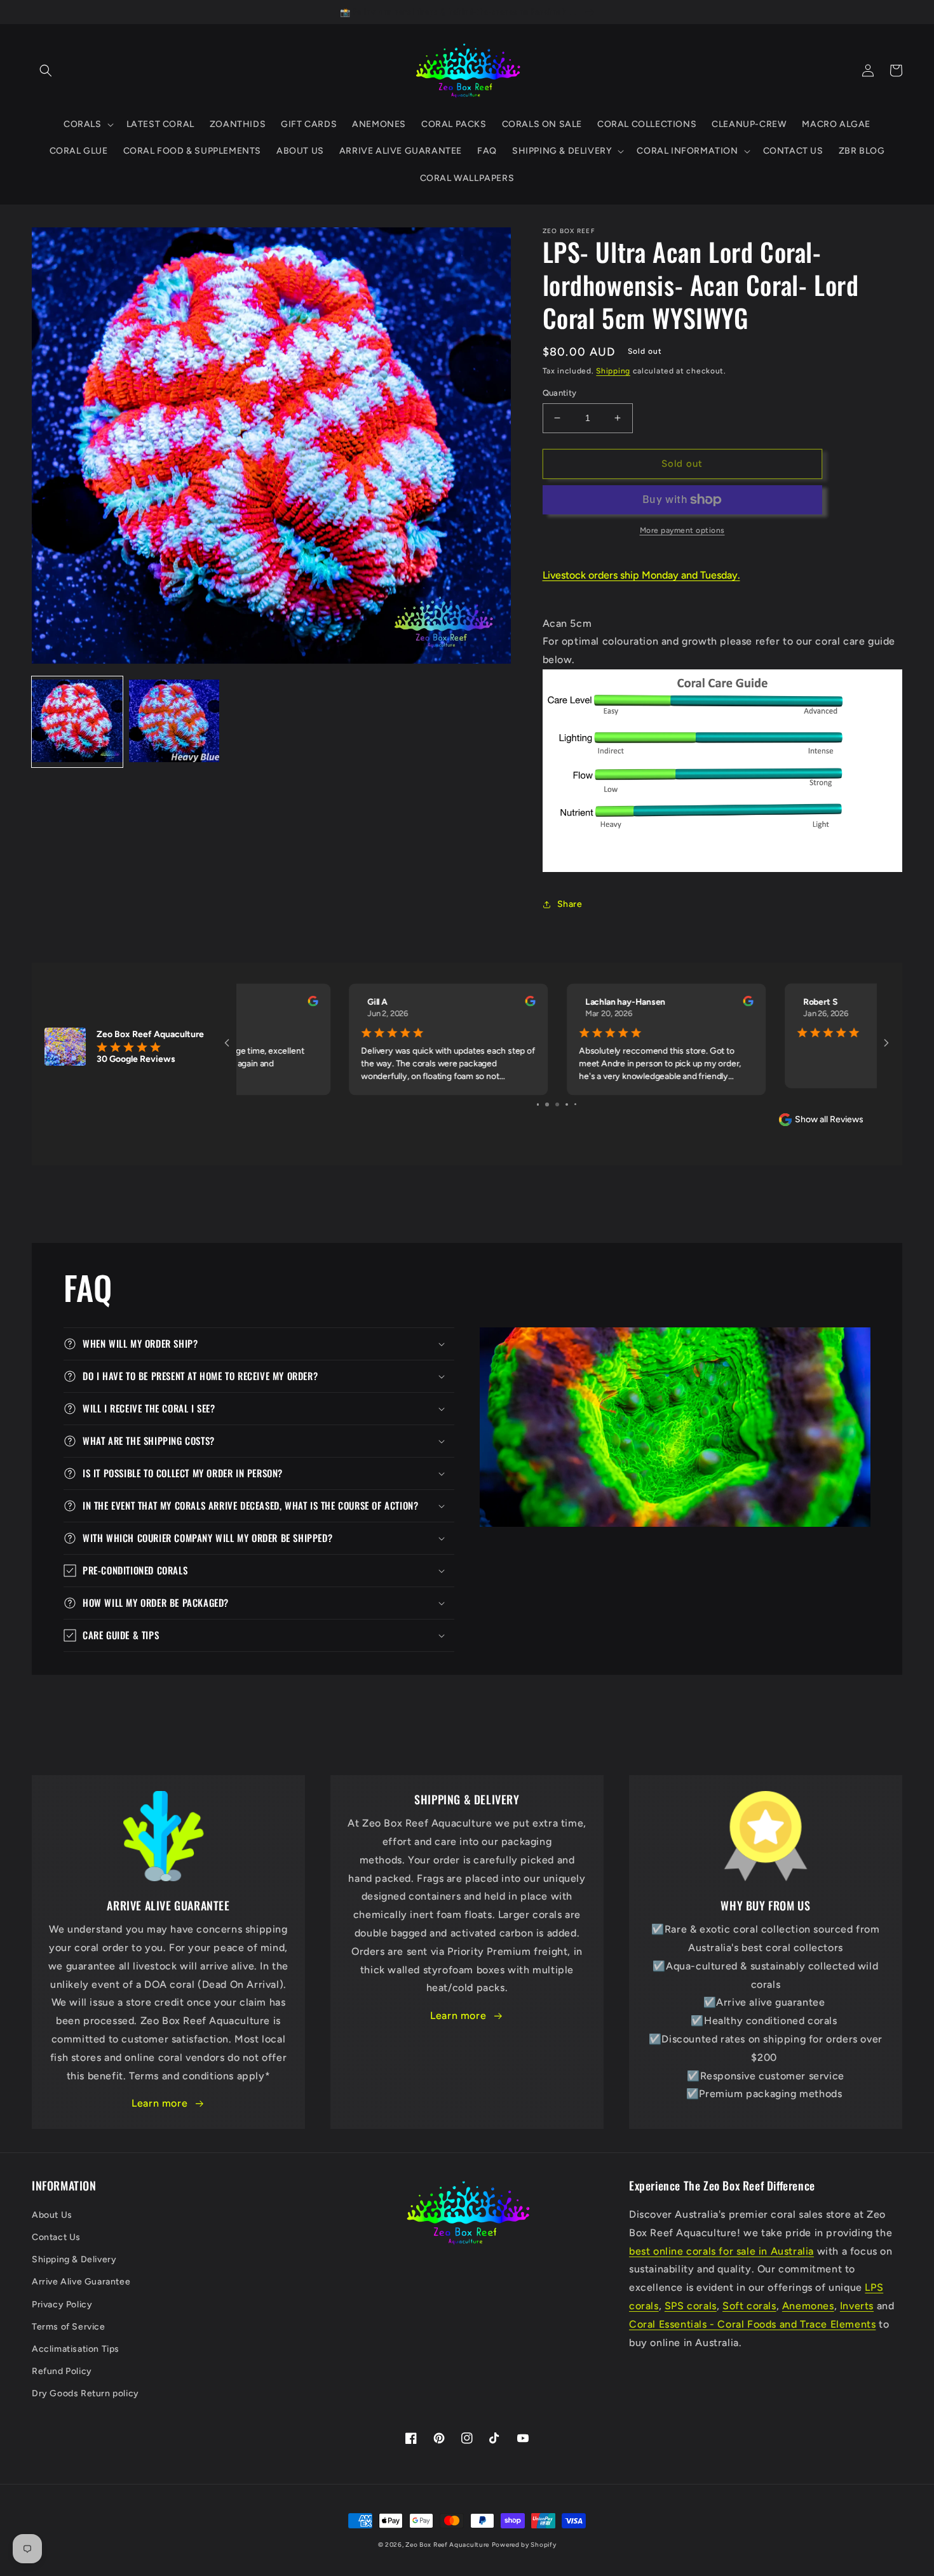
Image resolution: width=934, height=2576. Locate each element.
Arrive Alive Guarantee (81, 2282)
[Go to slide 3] (557, 1104)
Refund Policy (62, 2371)
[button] (46, 70)
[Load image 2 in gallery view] (174, 722)
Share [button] (570, 904)
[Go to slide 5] (576, 1104)
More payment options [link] (682, 530)
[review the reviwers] (421, 1003)
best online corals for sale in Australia (721, 2251)
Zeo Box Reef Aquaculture (447, 2545)
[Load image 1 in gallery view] (77, 722)
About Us (52, 2215)
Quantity (560, 393)
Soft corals (749, 2306)
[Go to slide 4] (567, 1104)
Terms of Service (69, 2327)
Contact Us (56, 2237)
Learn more (159, 2103)
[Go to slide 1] (538, 1104)
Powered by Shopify (524, 2545)
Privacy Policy (62, 2304)
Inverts (857, 2306)
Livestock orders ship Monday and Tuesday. (641, 575)
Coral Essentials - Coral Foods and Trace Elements (752, 2324)
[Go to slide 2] (547, 1104)
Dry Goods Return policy (85, 2393)
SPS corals (691, 2306)
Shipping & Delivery (74, 2259)
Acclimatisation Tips (76, 2349)
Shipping (613, 371)
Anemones (808, 2306)
